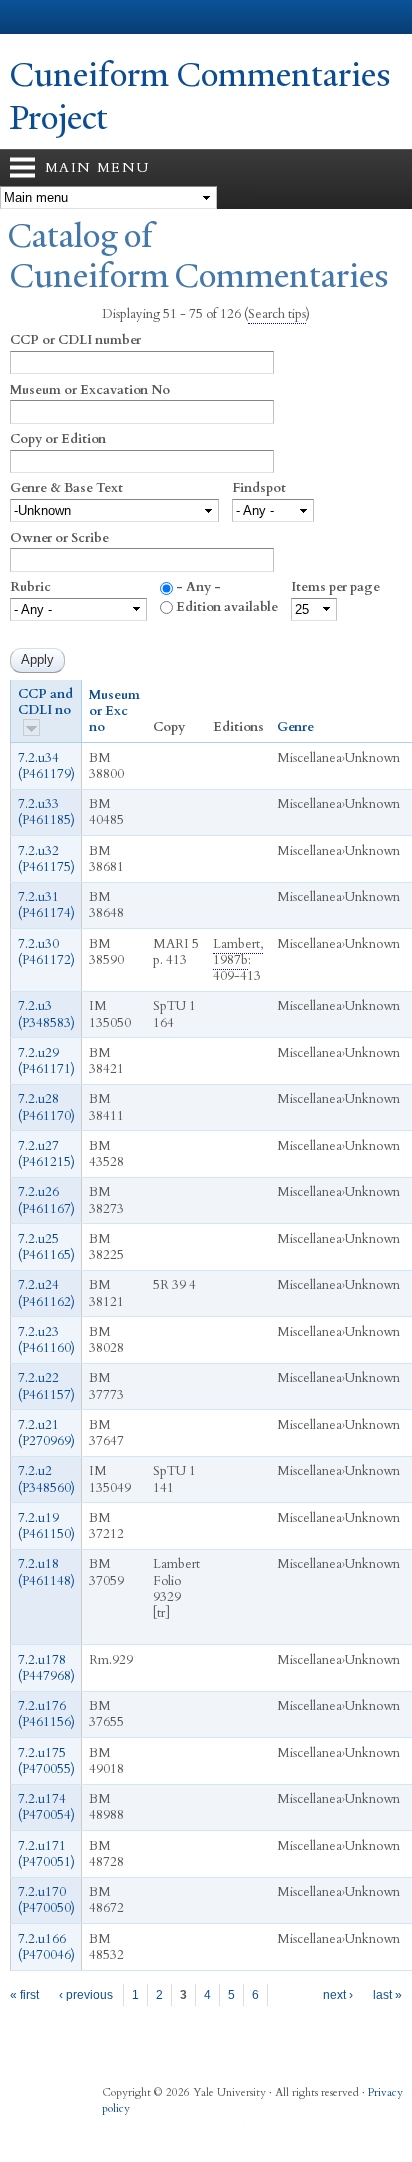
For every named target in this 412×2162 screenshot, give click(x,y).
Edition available (227, 607)
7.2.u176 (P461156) (46, 1714)
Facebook (115, 2130)
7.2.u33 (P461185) (46, 812)
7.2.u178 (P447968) (46, 1668)
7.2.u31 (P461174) (46, 905)
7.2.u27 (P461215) (46, 1154)
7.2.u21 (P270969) (46, 1433)
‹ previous (86, 1995)
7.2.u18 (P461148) (46, 1572)
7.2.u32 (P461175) (46, 859)
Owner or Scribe (59, 538)
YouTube (232, 2130)
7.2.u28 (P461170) (46, 1107)
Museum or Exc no (114, 711)
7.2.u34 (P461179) (46, 766)
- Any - (198, 587)
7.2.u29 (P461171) (46, 1061)
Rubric (30, 587)
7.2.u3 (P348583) (46, 1014)
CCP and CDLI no (45, 702)
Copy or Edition (58, 439)
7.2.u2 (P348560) (46, 1479)
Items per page (335, 587)
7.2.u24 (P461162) (46, 1293)
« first (24, 1995)
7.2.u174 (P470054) (46, 1807)
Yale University (33, 17)
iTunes (193, 2130)
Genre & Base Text (66, 488)
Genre (295, 727)
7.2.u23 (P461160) (46, 1340)
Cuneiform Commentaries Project (200, 96)
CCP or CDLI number (75, 340)
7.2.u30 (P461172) (46, 952)
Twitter (154, 2130)
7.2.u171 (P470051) (46, 1854)
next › (338, 1995)
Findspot (259, 488)
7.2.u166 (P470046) (46, 1947)
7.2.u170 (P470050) (46, 1900)
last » (387, 1995)
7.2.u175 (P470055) (46, 1761)
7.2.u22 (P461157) (46, 1386)
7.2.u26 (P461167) (46, 1200)
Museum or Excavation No (90, 390)
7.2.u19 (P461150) (46, 1526)
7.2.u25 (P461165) (46, 1247)
